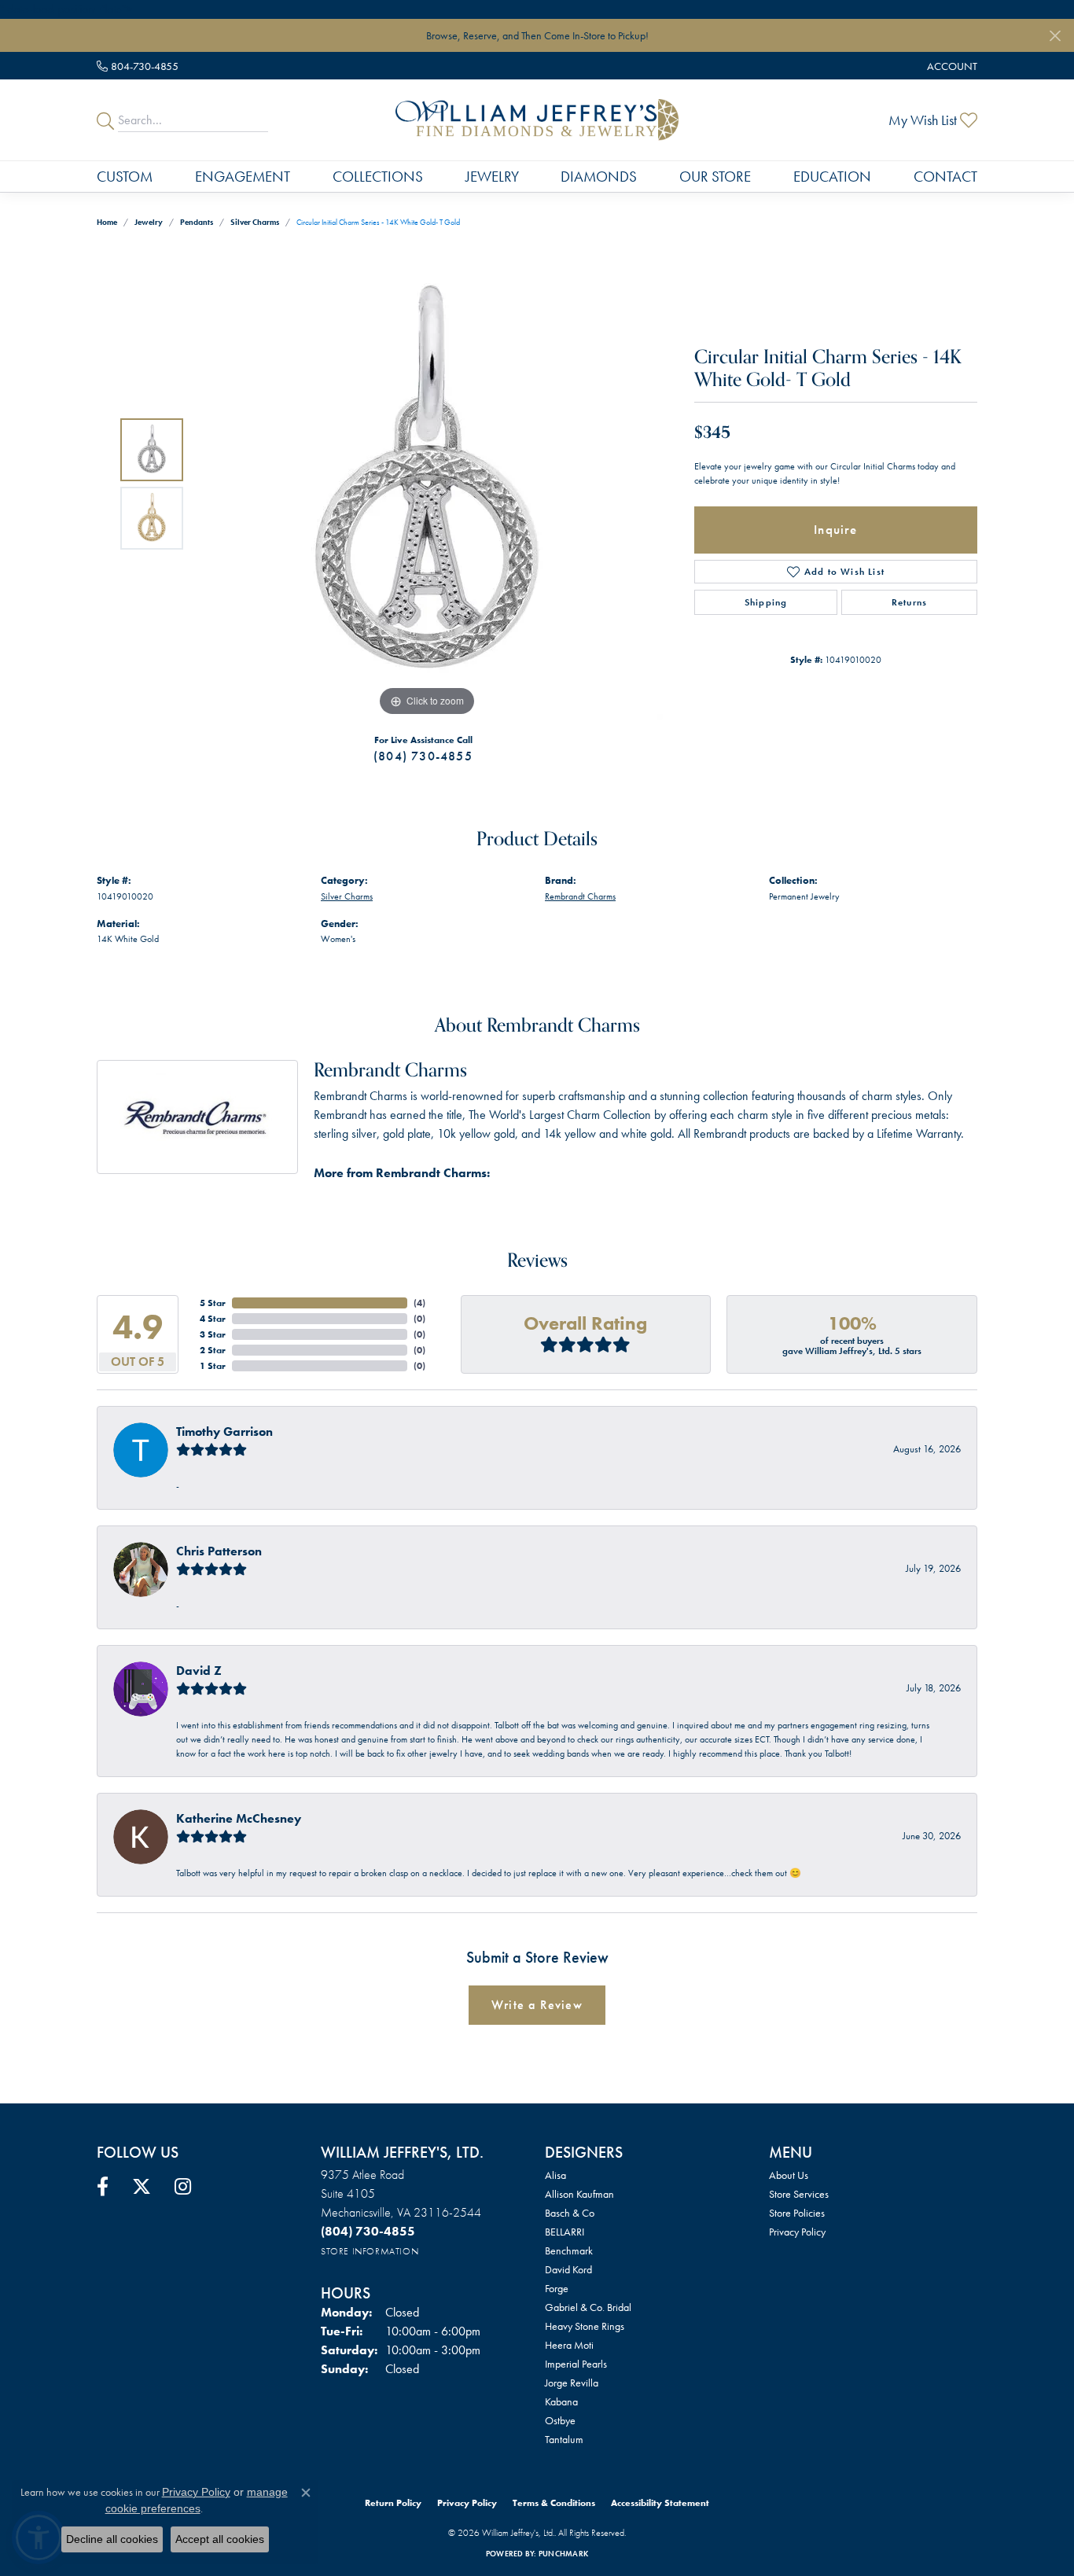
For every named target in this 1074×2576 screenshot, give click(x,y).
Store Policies (797, 2213)
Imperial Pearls (576, 2364)
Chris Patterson (219, 1551)
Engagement (243, 177)
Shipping (766, 602)
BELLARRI (565, 2232)
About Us (789, 2175)
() (419, 1303)
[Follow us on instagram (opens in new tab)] (183, 2187)
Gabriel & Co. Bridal (588, 2307)
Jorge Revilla (572, 2383)
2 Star (213, 1350)
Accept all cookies (220, 2539)
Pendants (197, 222)
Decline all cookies (112, 2539)
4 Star (213, 1319)
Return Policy (393, 2503)
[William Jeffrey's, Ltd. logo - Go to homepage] (537, 120)
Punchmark (563, 2554)
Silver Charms (255, 222)
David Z (199, 1671)
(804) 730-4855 (423, 756)
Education (832, 177)
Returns (909, 602)
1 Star (213, 1366)
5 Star (213, 1303)
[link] (138, 66)
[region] (427, 484)
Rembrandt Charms (580, 896)
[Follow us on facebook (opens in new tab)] (103, 2187)
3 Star (213, 1334)
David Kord (568, 2269)
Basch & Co (570, 2213)
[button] (951, 66)
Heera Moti (569, 2345)
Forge (557, 2288)
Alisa (555, 2175)
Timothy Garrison (224, 1432)
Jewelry (492, 177)
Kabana (561, 2401)
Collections (378, 177)
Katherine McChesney (239, 1818)
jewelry (149, 222)
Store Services (799, 2194)
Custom (125, 177)
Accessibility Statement (660, 2503)
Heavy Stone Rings (585, 2326)
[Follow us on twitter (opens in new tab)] (142, 2187)
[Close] (1055, 36)
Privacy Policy (797, 2232)
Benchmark (569, 2250)
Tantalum (564, 2439)
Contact (945, 177)
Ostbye (560, 2420)
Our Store (715, 177)
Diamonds (599, 177)
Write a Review (537, 2005)
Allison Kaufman (579, 2194)
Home (107, 222)
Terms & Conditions (554, 2503)
